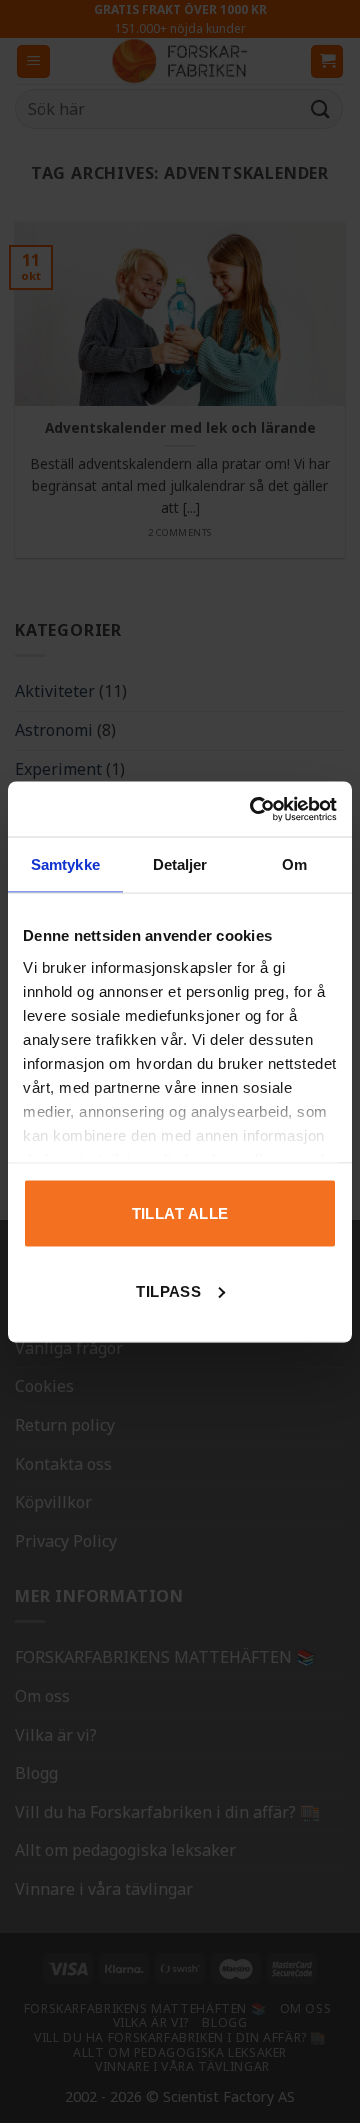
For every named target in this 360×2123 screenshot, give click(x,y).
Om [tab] (294, 864)
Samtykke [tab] (65, 864)
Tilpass (168, 1290)
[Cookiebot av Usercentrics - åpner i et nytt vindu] (254, 809)
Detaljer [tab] (180, 864)
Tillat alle (180, 1213)
